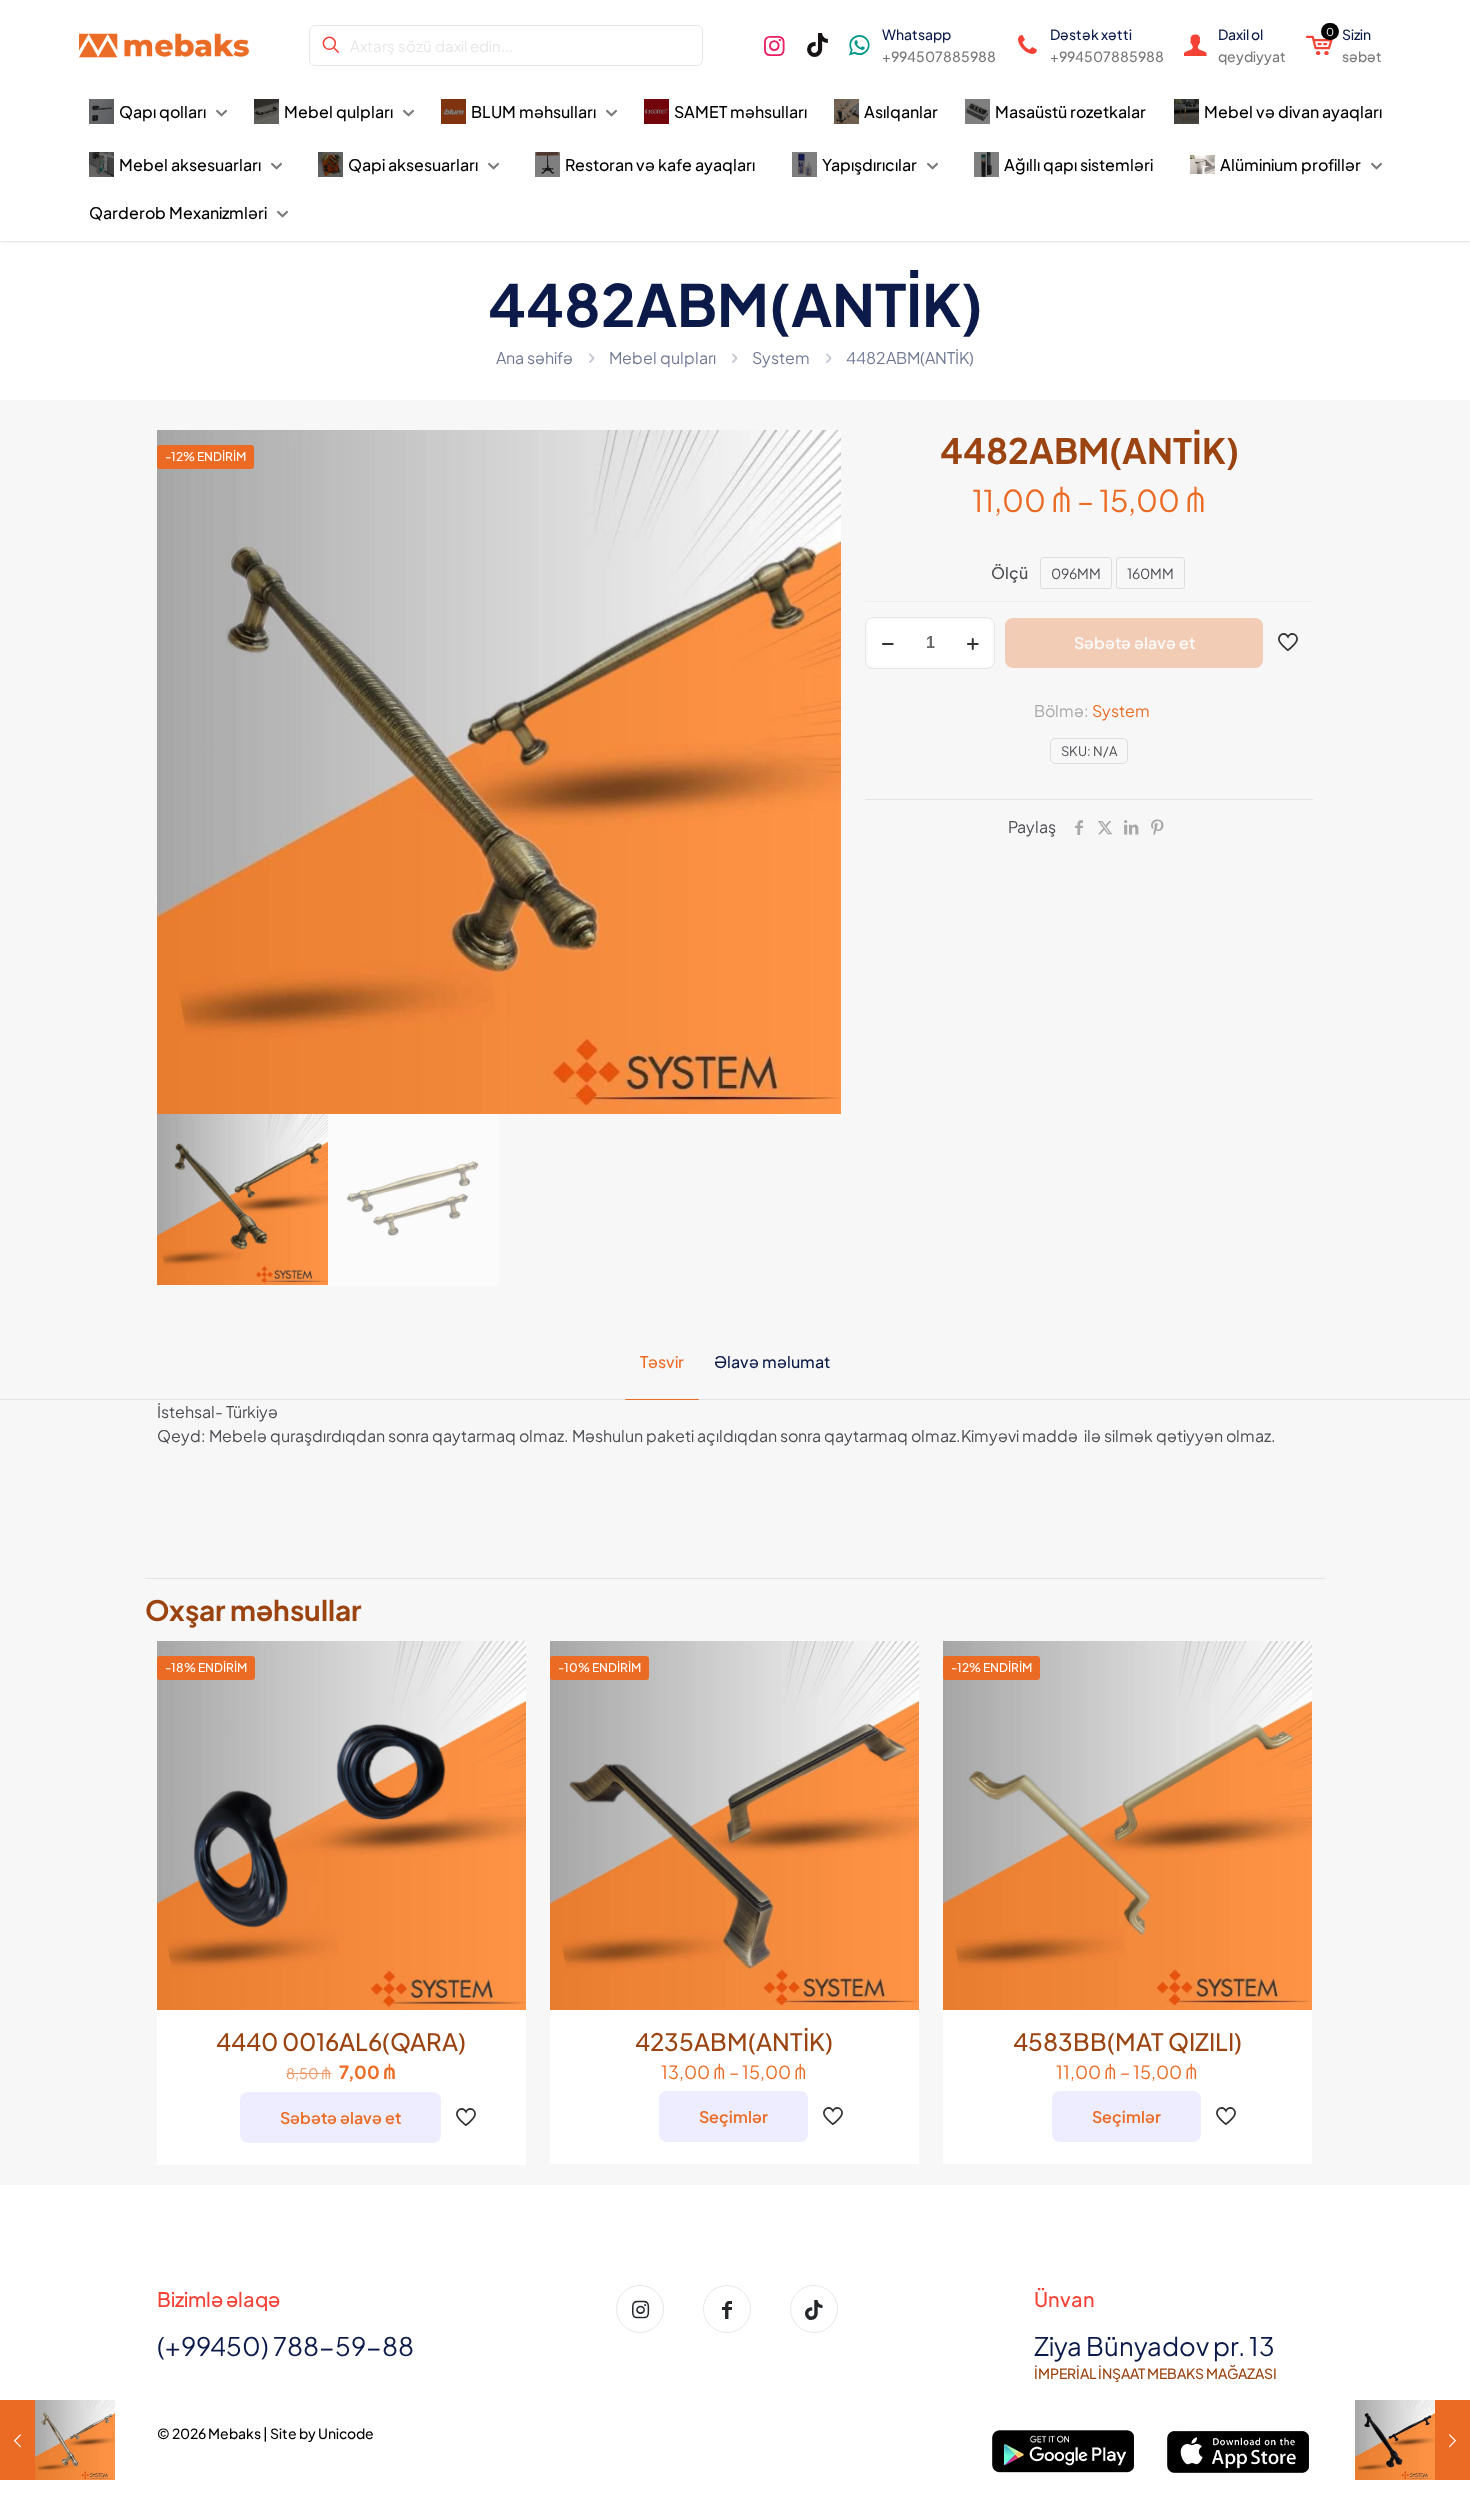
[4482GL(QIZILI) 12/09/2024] (57, 2440)
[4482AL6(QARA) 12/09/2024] (1412, 2440)
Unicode (346, 2433)
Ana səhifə (534, 357)
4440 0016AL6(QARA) (341, 2041)
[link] (1064, 2451)
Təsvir (662, 1361)
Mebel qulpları (662, 357)
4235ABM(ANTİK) (734, 2041)
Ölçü (1009, 572)
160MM (1150, 573)
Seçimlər (733, 2116)
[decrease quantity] (887, 643)
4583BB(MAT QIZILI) (1127, 2041)
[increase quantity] (972, 643)
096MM (1076, 573)
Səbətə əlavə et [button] (340, 2117)
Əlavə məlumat (772, 1361)
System (781, 357)
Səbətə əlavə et (1134, 642)
